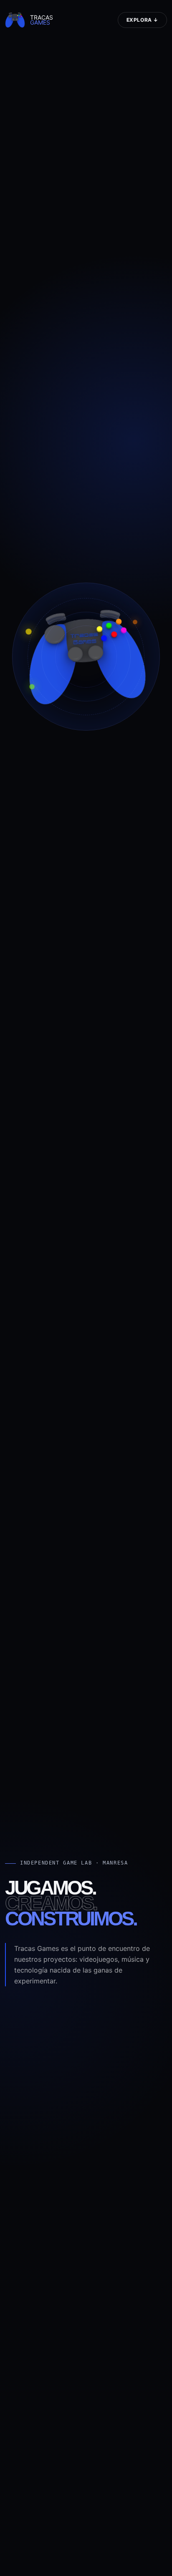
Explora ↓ (142, 20)
